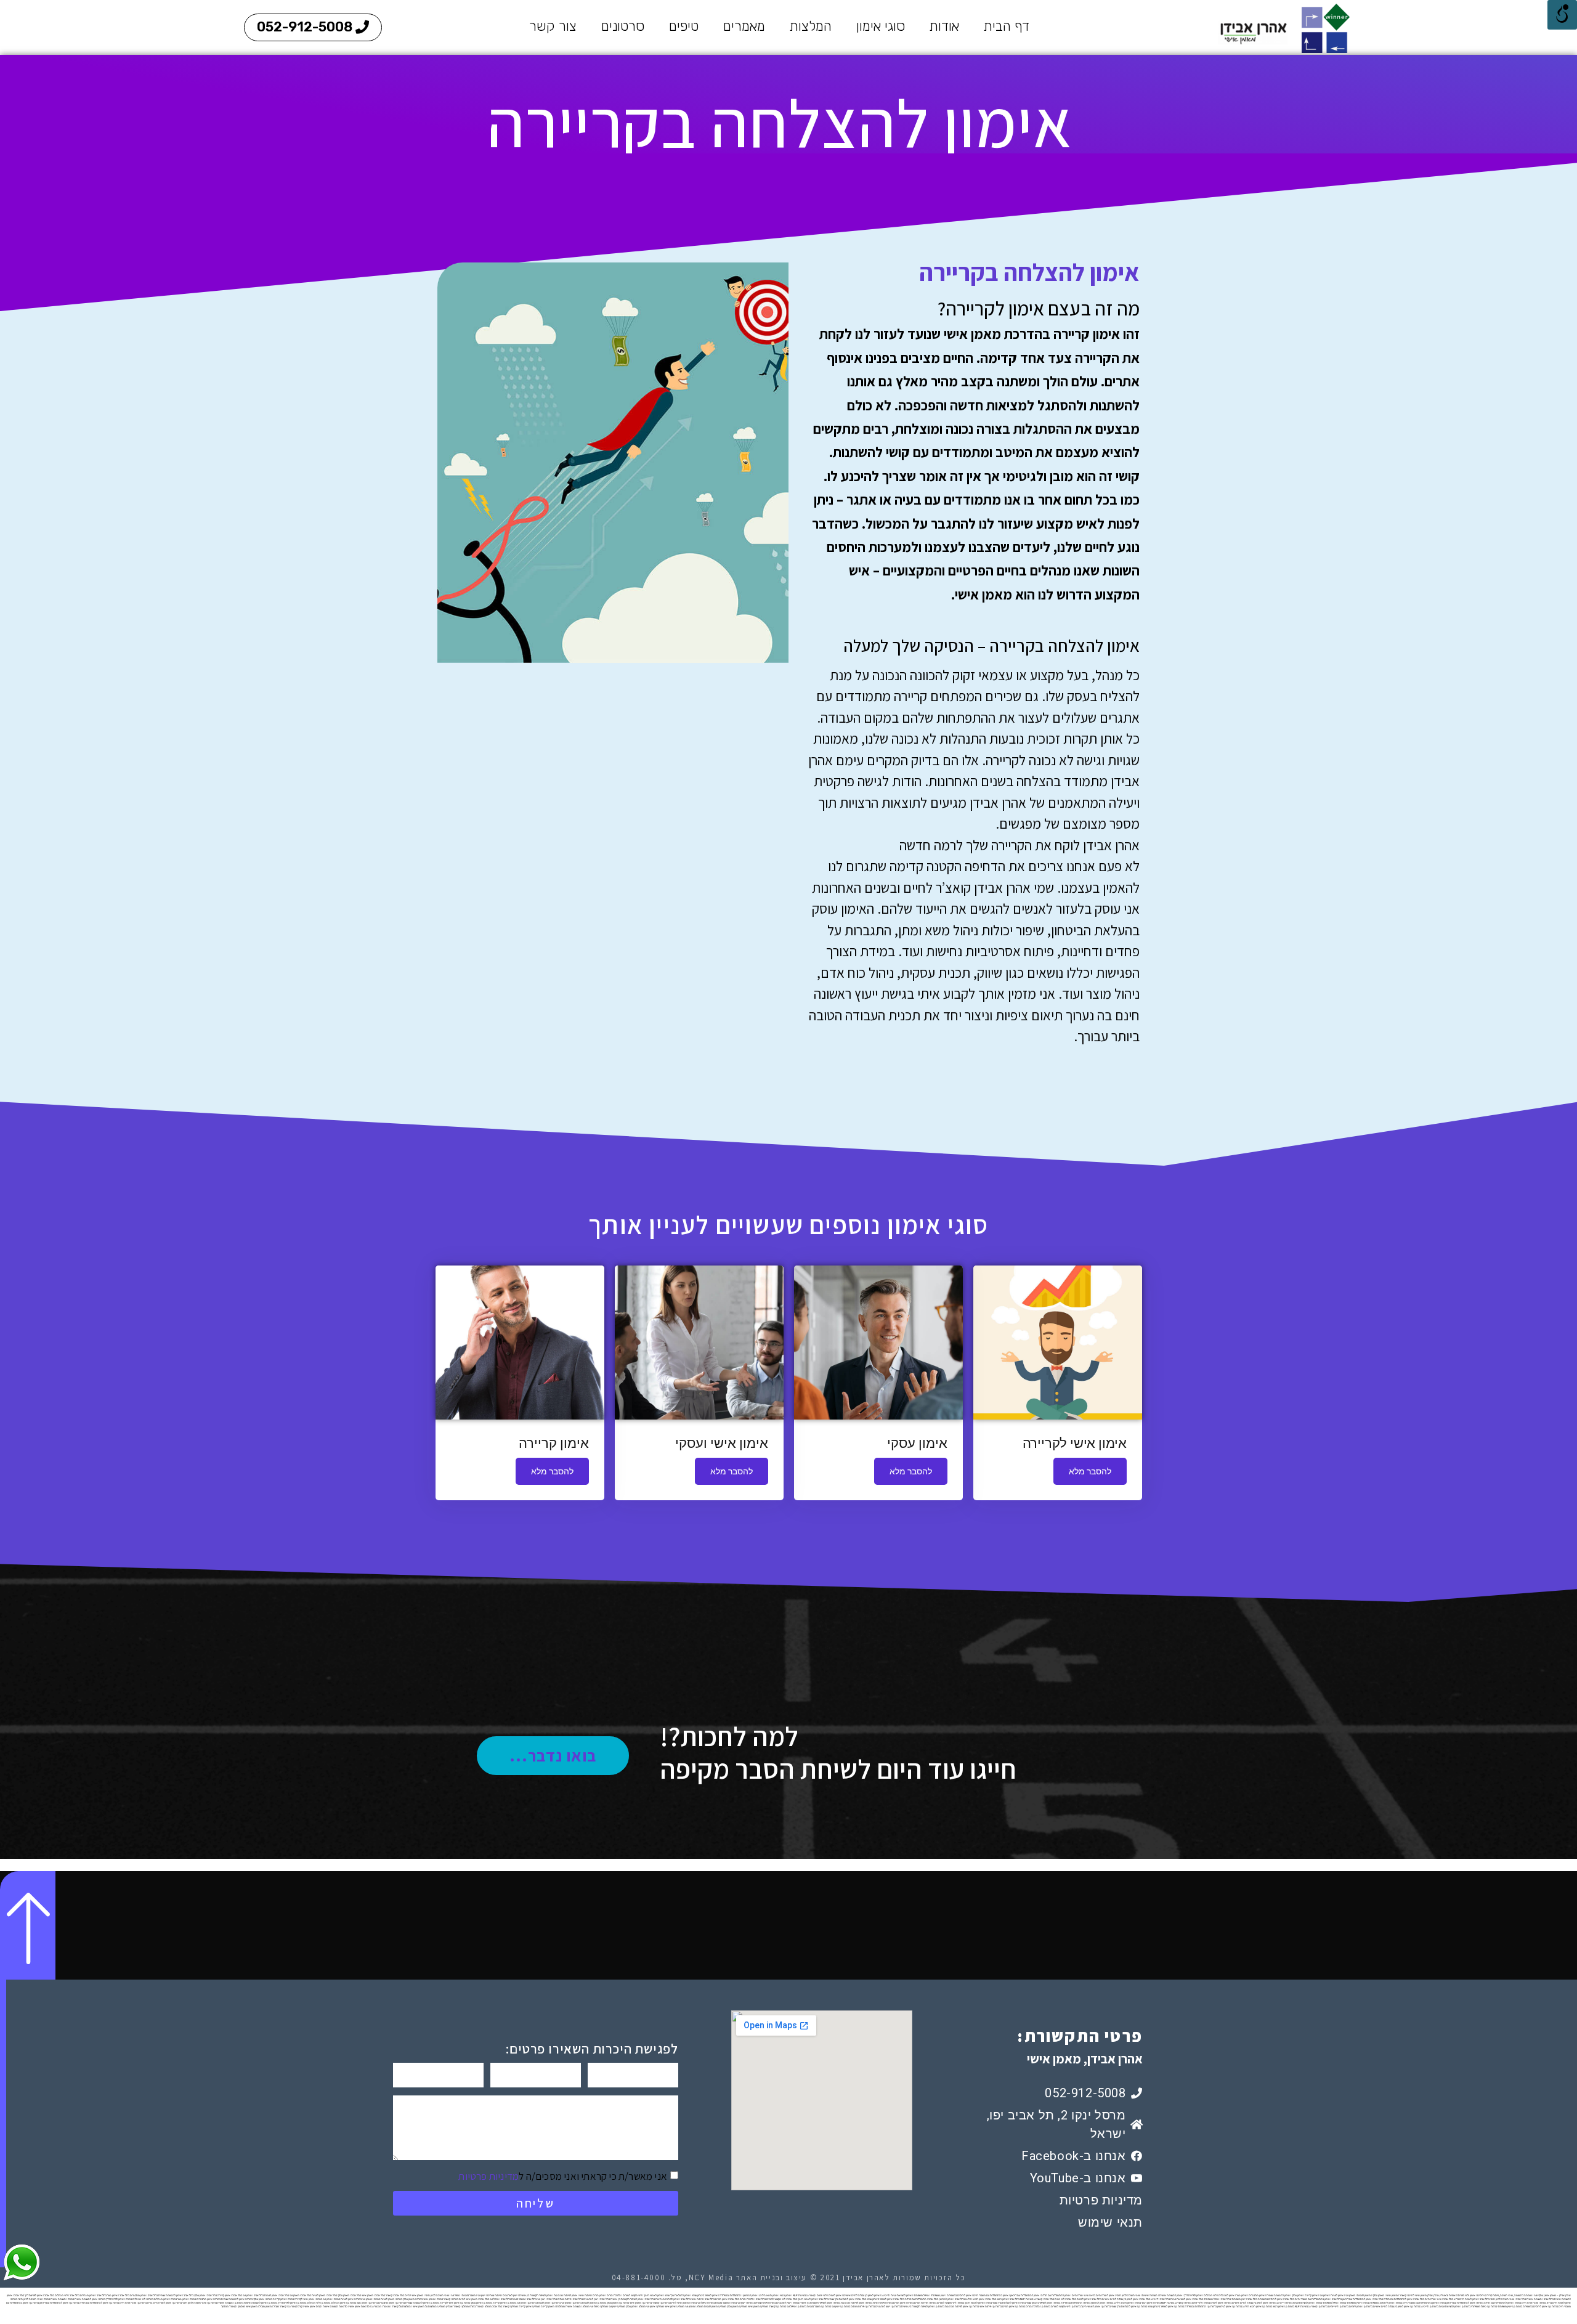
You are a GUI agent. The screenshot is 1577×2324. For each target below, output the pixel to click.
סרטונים (623, 26)
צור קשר (553, 26)
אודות (944, 26)
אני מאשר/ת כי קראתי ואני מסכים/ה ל (563, 2176)
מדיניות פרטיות (489, 2176)
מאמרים (744, 26)
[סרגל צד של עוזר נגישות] (1562, 15)
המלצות (811, 26)
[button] (313, 27)
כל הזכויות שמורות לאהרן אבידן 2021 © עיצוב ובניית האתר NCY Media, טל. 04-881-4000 (789, 2277)
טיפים (684, 26)
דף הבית (1007, 26)
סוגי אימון (881, 26)
